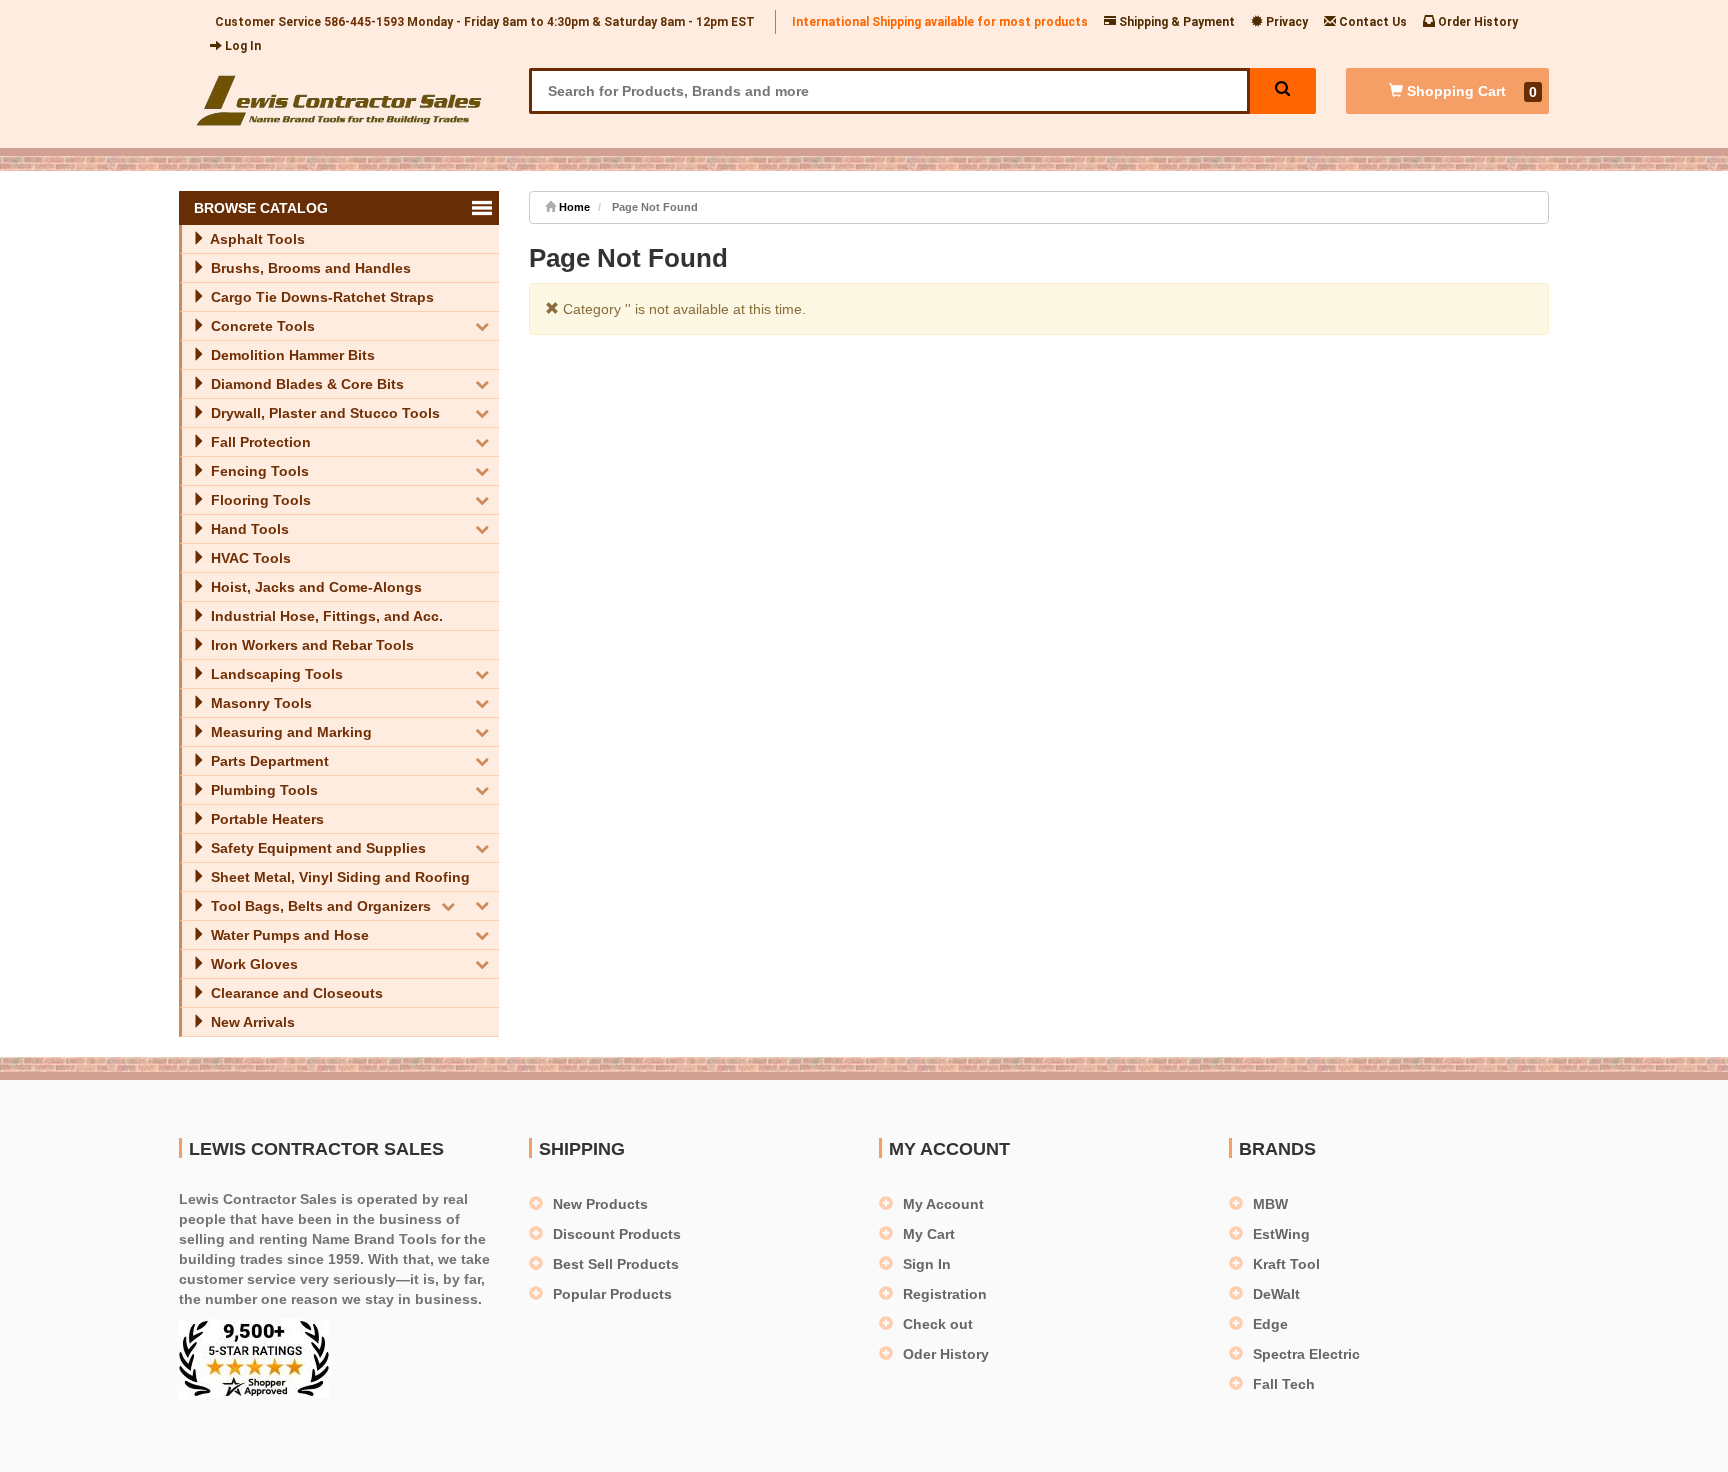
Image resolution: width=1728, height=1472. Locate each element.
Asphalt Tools (256, 239)
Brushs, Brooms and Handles (309, 268)
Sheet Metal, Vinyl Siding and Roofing (338, 877)
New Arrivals (251, 1022)
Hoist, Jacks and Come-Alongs (314, 587)
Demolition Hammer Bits (291, 355)
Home (573, 207)
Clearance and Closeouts (295, 993)
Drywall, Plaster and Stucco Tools (323, 413)
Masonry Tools (259, 703)
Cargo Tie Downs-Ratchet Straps (320, 297)
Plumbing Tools (262, 790)
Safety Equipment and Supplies (316, 848)
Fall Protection (259, 442)
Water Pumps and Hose (288, 935)
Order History (1476, 22)
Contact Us (1371, 22)
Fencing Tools (258, 471)
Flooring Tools (259, 500)
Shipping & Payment (1175, 22)
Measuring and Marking (289, 732)
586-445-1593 (364, 22)
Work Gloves (252, 964)
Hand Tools (248, 529)
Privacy (1285, 22)
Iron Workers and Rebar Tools (310, 645)
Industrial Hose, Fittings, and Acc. (325, 616)
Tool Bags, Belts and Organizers (319, 906)
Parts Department (268, 761)
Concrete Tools (261, 326)
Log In (241, 46)
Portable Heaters (265, 819)
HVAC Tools (249, 558)
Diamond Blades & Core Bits (305, 384)
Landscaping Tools (275, 674)
